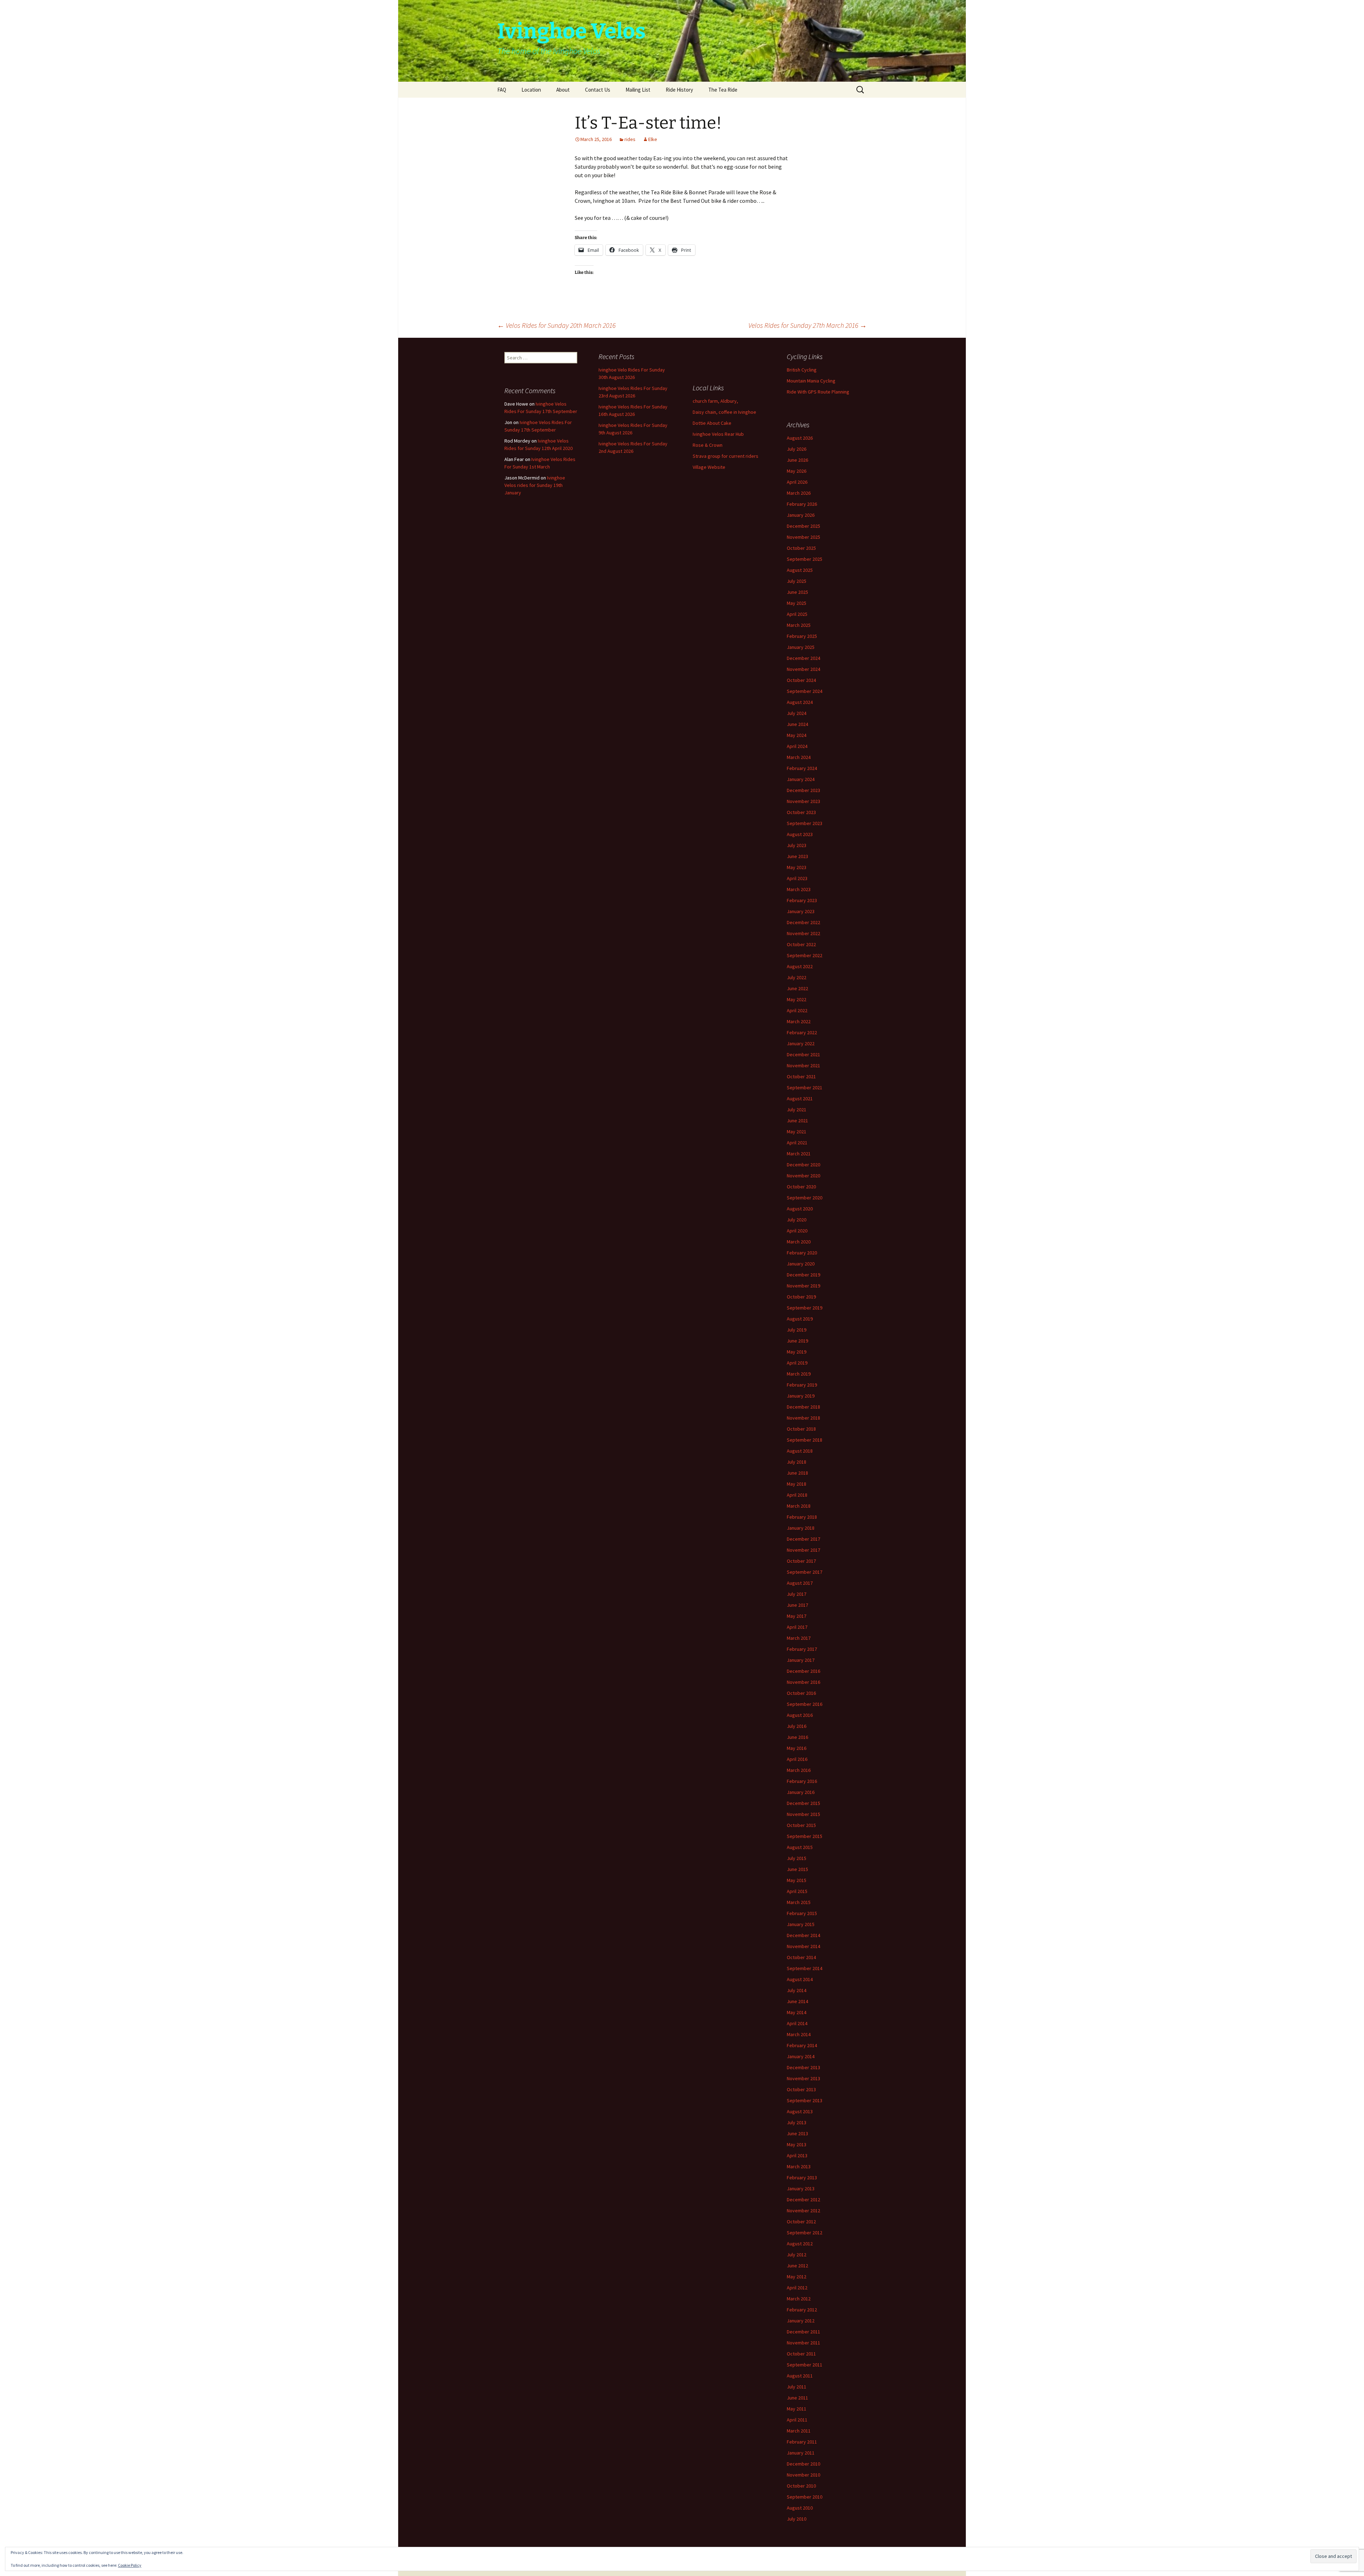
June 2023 (797, 856)
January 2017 (801, 1660)
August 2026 (800, 438)
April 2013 (797, 2155)
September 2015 (805, 1836)
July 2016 (797, 1726)
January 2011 (801, 2453)
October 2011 (801, 2354)
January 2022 (801, 1043)
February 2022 (802, 1032)
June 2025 (797, 592)
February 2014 (802, 2045)
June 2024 (797, 724)
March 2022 (799, 1021)
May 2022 (797, 999)
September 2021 (805, 1088)
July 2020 (797, 1220)
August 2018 (800, 1451)
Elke (653, 139)
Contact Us (598, 90)
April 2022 (797, 1010)
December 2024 (803, 658)
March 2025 (799, 625)
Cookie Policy (130, 2565)
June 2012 (797, 2266)
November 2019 (803, 1286)
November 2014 (803, 1946)
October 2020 (801, 1187)
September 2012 (805, 2233)
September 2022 (805, 955)
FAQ (502, 90)
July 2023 (797, 845)
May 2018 (797, 1484)
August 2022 (800, 966)
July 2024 (797, 713)
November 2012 (803, 2211)
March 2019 (799, 1374)
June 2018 (797, 1473)
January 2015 (801, 1924)
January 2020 (801, 1264)
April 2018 (797, 1495)
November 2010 (803, 2475)
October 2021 (801, 1077)
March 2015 (799, 1902)
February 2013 (802, 2178)
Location (531, 90)
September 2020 (805, 1198)
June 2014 (797, 2001)
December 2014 (803, 1935)
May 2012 (797, 2277)
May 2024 (797, 735)
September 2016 (805, 1704)
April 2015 (797, 1891)
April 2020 (797, 1231)
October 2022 (801, 944)
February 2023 (802, 900)
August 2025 (800, 570)
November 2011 (803, 2343)
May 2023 (797, 867)
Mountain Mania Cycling (811, 381)
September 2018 (805, 1440)
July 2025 (797, 581)
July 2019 (797, 1330)
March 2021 (799, 1154)
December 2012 (803, 2200)
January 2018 (801, 1528)
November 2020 (803, 1176)
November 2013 (803, 2078)
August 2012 (800, 2244)
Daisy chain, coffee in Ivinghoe (724, 412)
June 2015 (797, 1869)
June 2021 (797, 1121)
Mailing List (638, 90)
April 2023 (797, 878)
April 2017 (797, 1627)
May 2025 (797, 603)
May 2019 (797, 1352)
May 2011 (797, 2409)
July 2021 (797, 1110)
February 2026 (802, 504)
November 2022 (803, 933)
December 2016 (803, 1671)
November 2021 (803, 1065)
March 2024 (799, 757)
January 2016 (801, 1792)
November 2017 (803, 1550)
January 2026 (801, 515)
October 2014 (801, 1957)
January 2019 (801, 1396)
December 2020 (803, 1165)
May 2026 (797, 471)
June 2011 (797, 2398)
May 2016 (797, 1748)
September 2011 (805, 2365)
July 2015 (797, 1858)
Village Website (709, 467)
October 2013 (801, 2089)
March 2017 (799, 1638)
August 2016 (800, 1715)
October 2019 (801, 1297)
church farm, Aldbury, (715, 401)
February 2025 (802, 636)
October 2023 (801, 812)
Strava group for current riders (726, 456)
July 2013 (797, 2122)
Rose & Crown (708, 445)
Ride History (679, 90)
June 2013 (797, 2133)
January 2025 (801, 647)
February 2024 (802, 768)
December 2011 (803, 2332)
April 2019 (797, 1363)
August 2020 (800, 1209)
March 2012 (799, 2299)
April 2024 (797, 746)
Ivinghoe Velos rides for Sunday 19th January (535, 485)
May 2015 (797, 1880)
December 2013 (803, 2067)
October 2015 (801, 1825)
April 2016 (797, 1759)
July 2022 (797, 977)
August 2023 (800, 834)
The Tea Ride (723, 90)
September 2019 (805, 1308)
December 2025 (803, 526)
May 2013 (797, 2144)
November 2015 (803, 1814)
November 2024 (803, 669)
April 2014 (797, 2023)
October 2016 (801, 1693)
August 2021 (800, 1099)
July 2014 (797, 1990)
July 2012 (797, 2255)
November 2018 (803, 1418)
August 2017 (800, 1583)
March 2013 (799, 2166)
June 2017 (797, 1605)
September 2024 (805, 691)
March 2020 (799, 1242)
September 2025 (805, 559)
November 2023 (803, 801)
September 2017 (805, 1572)
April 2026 (797, 482)
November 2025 (803, 537)
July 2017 (797, 1594)
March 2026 (799, 493)
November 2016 (803, 1682)
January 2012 (801, 2321)
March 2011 (799, 2431)
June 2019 (797, 1341)
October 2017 (801, 1561)
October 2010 (801, 2486)
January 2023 (801, 911)
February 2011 (802, 2442)
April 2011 (797, 2420)
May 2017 (797, 1616)
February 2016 (802, 1781)
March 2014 (799, 2034)
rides (630, 139)
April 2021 (797, 1143)
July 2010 (797, 2519)
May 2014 (797, 2012)
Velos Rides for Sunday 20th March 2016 (556, 325)
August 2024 (800, 702)
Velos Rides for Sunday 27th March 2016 (808, 325)
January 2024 (801, 779)
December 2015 (803, 1803)
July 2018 (797, 1462)
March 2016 (799, 1770)
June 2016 (797, 1737)
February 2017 (802, 1649)
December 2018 (803, 1407)
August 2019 (800, 1319)
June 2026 (797, 460)
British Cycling (802, 370)
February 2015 (802, 1913)
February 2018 (802, 1517)
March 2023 (799, 889)
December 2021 (803, 1054)
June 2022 (797, 988)
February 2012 (802, 2310)
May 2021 (797, 1132)
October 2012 (801, 2222)
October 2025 (801, 548)
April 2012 (797, 2288)
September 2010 (805, 2497)
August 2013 (800, 2111)
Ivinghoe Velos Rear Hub (718, 434)
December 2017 (803, 1539)
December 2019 (803, 1275)
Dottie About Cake (712, 423)
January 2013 (801, 2189)
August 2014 (800, 1979)
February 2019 (802, 1385)
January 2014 (801, 2056)
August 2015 (800, 1847)
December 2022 (803, 922)
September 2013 (805, 2100)
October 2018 (801, 1429)
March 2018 (799, 1506)
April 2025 (797, 614)
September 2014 (805, 1968)
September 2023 (805, 823)
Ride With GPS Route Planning (818, 392)
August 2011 (800, 2376)
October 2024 (801, 680)
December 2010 (803, 2464)
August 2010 (800, 2508)
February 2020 (802, 1253)
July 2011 (797, 2387)
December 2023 (803, 790)
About (563, 90)
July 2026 (797, 449)
